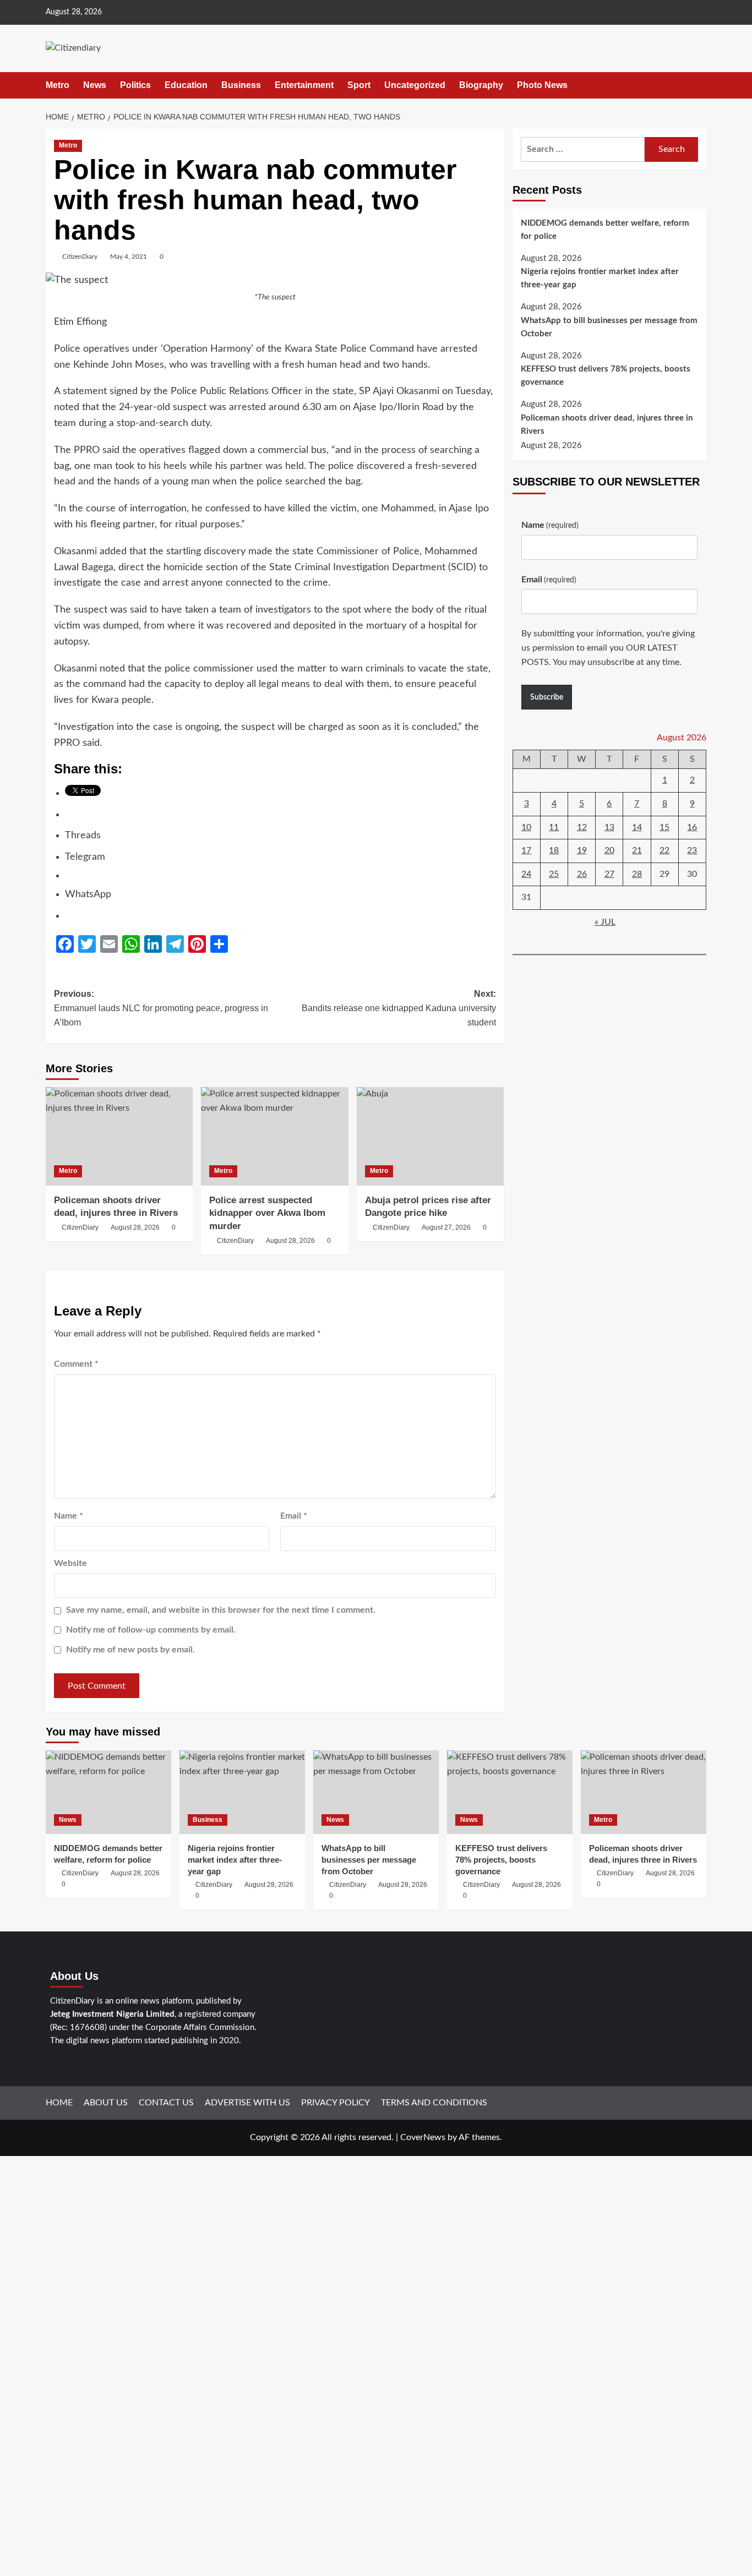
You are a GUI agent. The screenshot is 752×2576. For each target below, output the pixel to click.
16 (692, 827)
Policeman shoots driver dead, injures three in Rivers (607, 425)
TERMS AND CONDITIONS (434, 2103)
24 (526, 874)
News (95, 85)
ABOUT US (106, 2103)
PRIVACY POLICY (336, 2103)
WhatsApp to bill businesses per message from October (609, 328)
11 (554, 827)
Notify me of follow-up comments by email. (151, 1630)
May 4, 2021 (129, 256)
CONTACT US (166, 2103)
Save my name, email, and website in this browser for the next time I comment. (221, 1610)
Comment (76, 1364)
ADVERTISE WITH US (247, 2103)
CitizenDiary (80, 256)
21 (637, 851)
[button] (699, 85)
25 (554, 874)
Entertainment (304, 85)
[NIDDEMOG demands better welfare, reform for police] (108, 1792)
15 (664, 827)
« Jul (605, 923)
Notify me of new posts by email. (130, 1650)
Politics (135, 85)
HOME (59, 2103)
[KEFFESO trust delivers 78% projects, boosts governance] (510, 1792)
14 (637, 827)
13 (609, 827)
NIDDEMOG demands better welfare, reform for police (605, 230)
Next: (399, 1008)
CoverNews (423, 2137)
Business (241, 85)
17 (526, 851)
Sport (359, 85)
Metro (58, 85)
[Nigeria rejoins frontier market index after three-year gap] (242, 1792)
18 (554, 851)
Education (186, 85)
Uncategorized (415, 85)
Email (294, 1516)
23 (692, 851)
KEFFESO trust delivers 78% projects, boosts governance (606, 376)
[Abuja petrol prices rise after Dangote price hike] (430, 1136)
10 (526, 827)
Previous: (161, 1008)
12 (582, 827)
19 (582, 851)
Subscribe (547, 697)
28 (637, 874)
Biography (481, 85)
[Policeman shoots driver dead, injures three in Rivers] (119, 1136)
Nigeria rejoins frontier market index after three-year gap (600, 279)
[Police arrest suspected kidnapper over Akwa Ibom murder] (274, 1136)
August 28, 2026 (135, 1227)
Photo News (542, 85)
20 (609, 851)
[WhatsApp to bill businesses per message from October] (376, 1792)
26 (582, 874)
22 (664, 851)
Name (69, 1516)
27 (609, 874)
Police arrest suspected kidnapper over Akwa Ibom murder (267, 1213)
